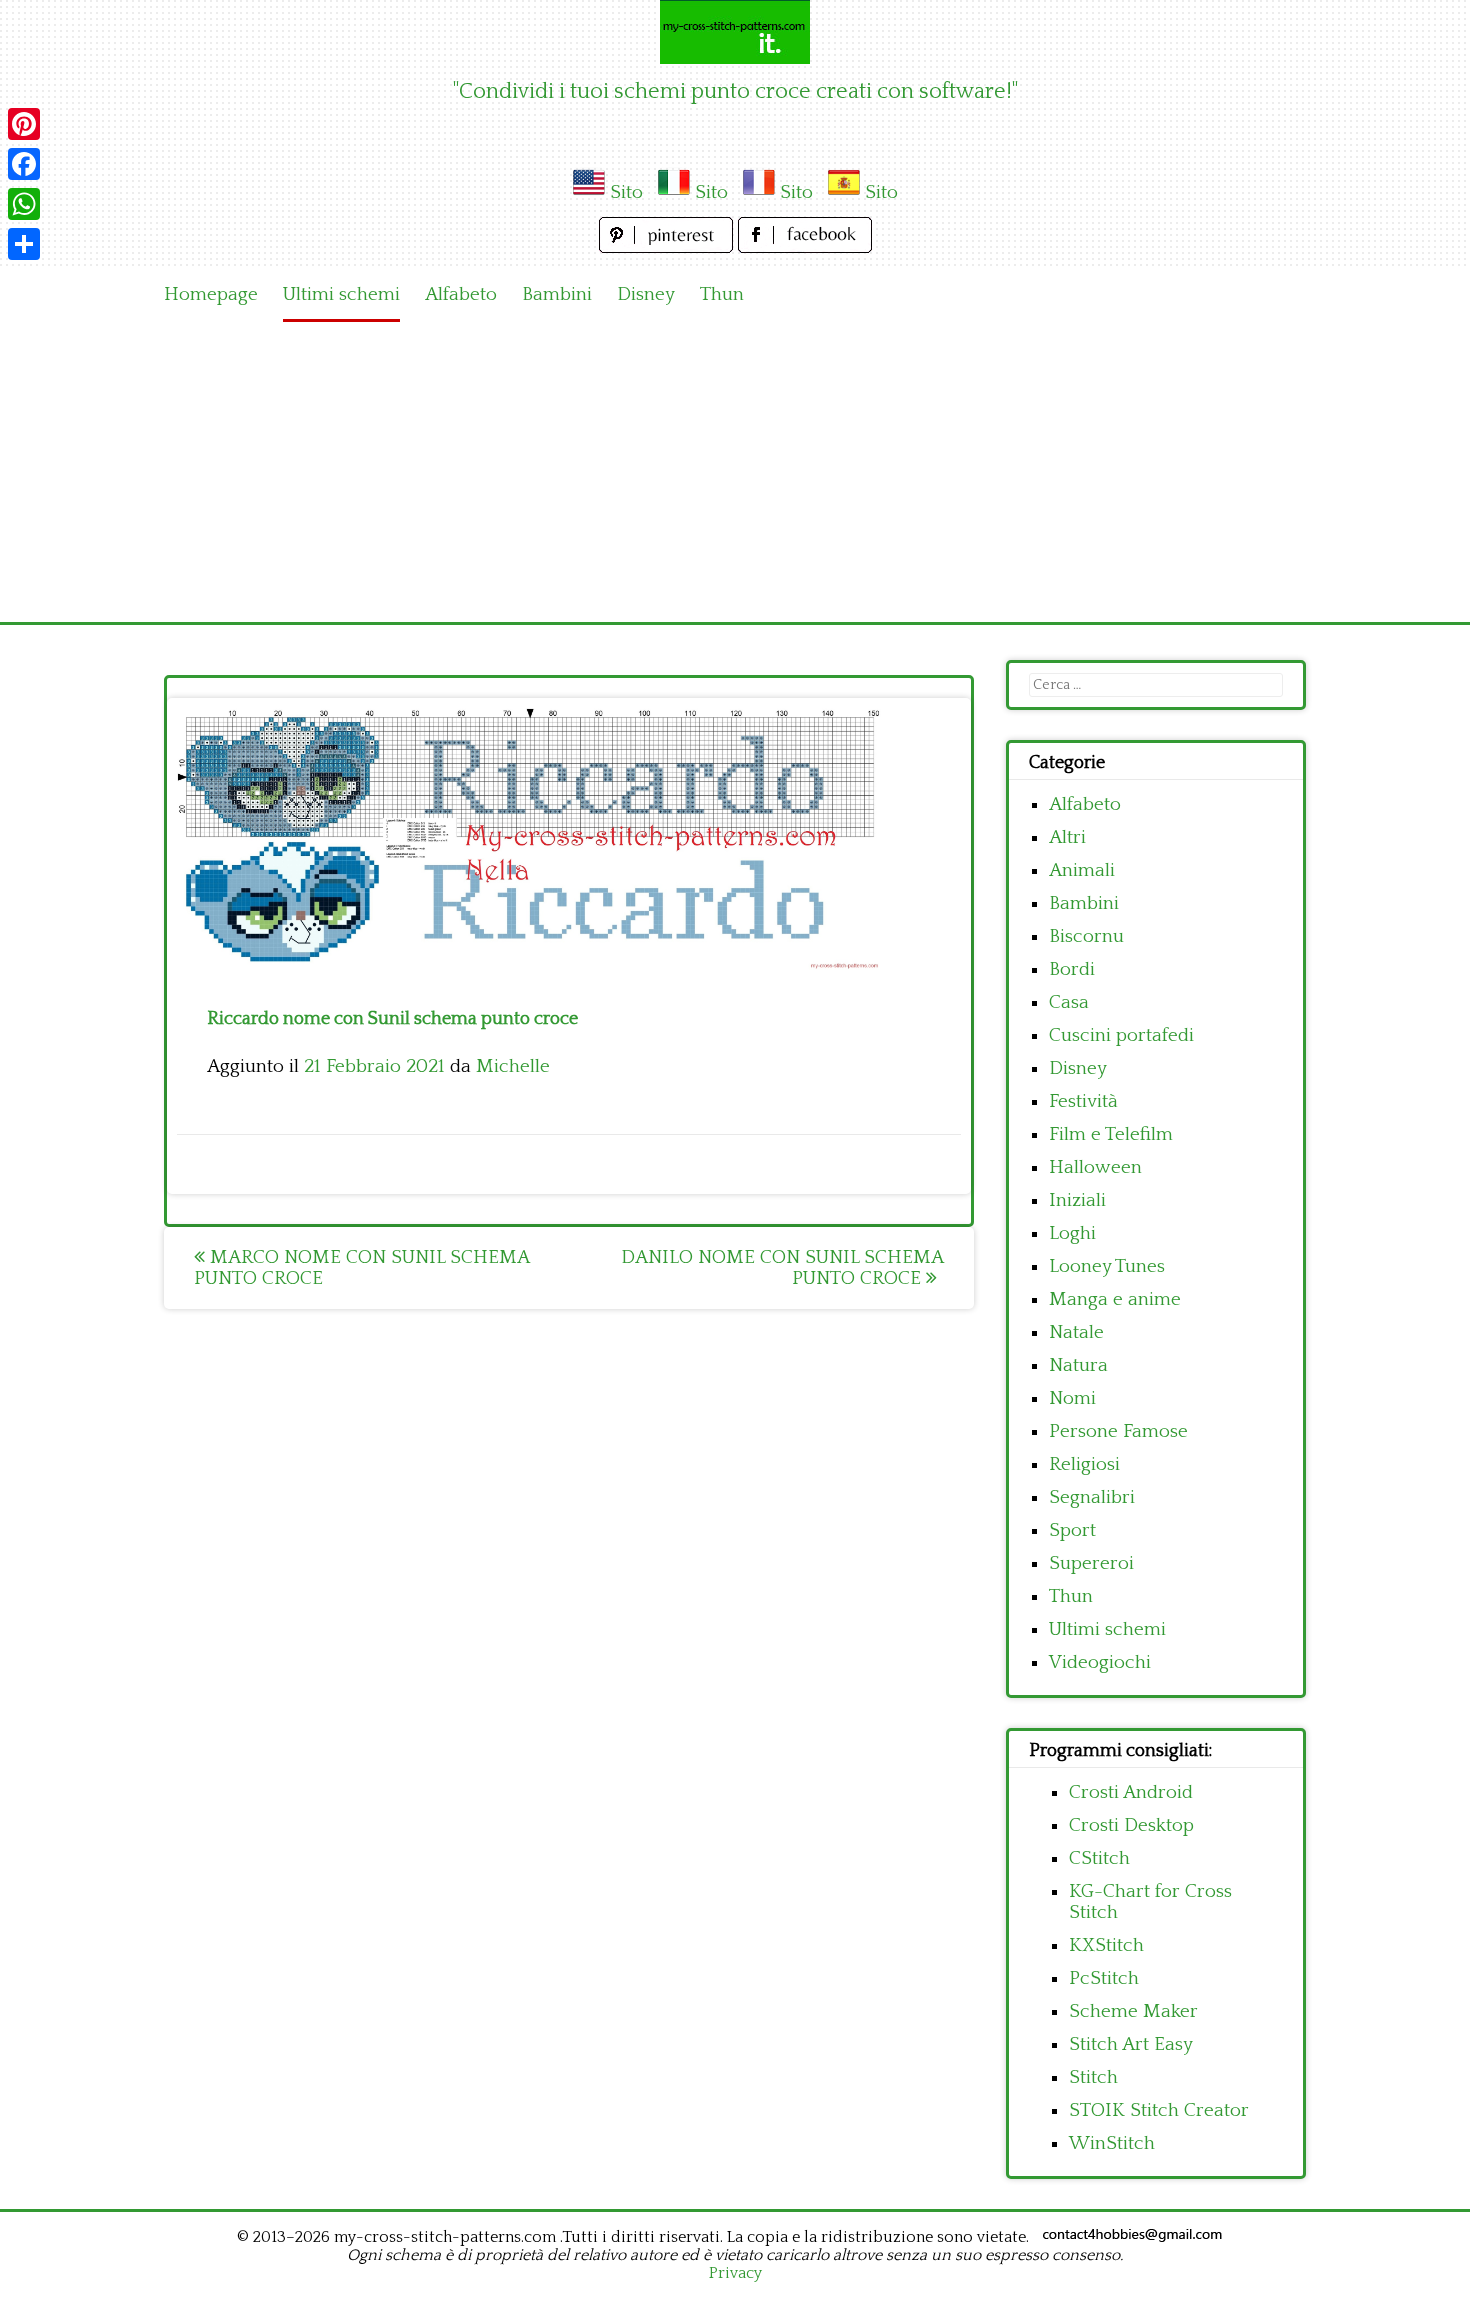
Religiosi (1084, 1464)
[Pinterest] (24, 124)
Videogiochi (1100, 1662)
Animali (1082, 870)
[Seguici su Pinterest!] (668, 247)
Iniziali (1077, 1200)
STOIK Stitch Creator (1159, 2110)
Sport (1072, 1530)
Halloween (1095, 1167)
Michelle (513, 1066)
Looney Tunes (1107, 1266)
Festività (1083, 1101)
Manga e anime (1115, 1299)
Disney (646, 294)
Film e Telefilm (1111, 1134)
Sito (626, 192)
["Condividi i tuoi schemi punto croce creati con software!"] (735, 32)
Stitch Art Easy (1131, 2044)
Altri (1067, 837)
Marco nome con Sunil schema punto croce (361, 1268)
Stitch (1093, 2077)
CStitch (1099, 1858)
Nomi (1072, 1398)
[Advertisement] (735, 472)
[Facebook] (24, 164)
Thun (722, 294)
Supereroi (1091, 1563)
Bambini (557, 294)
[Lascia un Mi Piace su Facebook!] (805, 247)
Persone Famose (1118, 1431)
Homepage (211, 294)
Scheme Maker (1133, 2011)
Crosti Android (1131, 1792)
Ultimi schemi (341, 294)
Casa (1069, 1002)
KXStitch (1106, 1945)
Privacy (735, 2273)
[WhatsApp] (24, 204)
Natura (1078, 1365)
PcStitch (1104, 1978)
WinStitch (1112, 2143)
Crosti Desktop (1131, 1825)
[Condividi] (24, 244)
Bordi (1072, 969)
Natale (1076, 1332)
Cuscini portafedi (1121, 1035)
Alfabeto (461, 294)
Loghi (1072, 1233)
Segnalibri (1092, 1497)
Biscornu (1086, 936)
